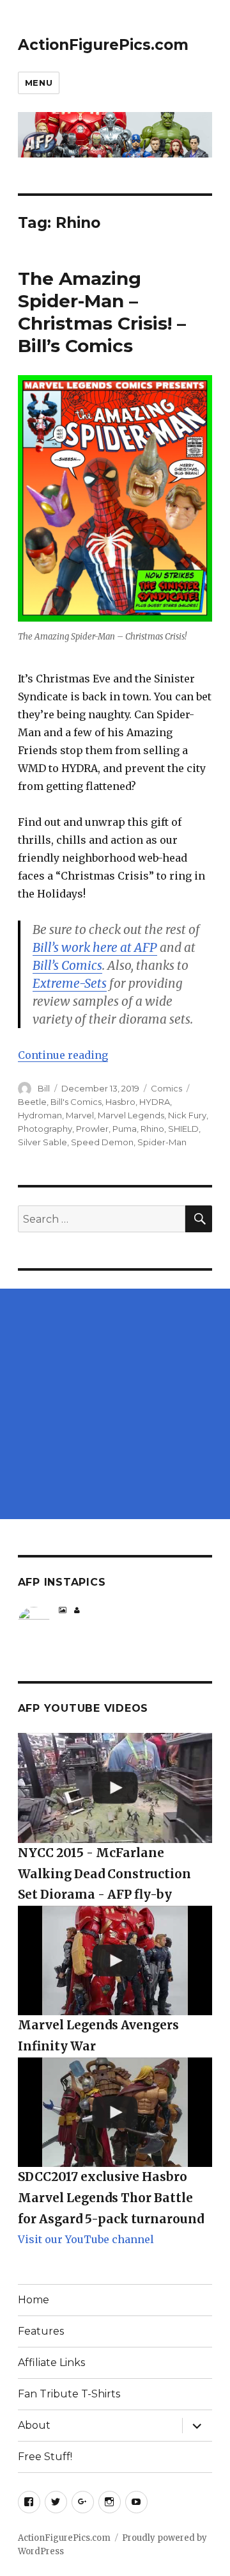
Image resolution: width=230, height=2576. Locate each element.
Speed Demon (102, 1142)
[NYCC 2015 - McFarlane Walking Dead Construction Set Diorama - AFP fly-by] (115, 1788)
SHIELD (183, 1129)
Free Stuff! (45, 2457)
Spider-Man (162, 1142)
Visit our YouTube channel (86, 2239)
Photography (45, 1129)
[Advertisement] (115, 1404)
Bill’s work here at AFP (95, 947)
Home (34, 2300)
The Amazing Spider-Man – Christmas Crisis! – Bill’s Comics (102, 312)
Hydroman (40, 1115)
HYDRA (155, 1102)
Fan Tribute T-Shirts (69, 2394)
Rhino (152, 1129)
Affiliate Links (51, 2363)
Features (41, 2331)
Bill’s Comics (67, 965)
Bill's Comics (76, 1102)
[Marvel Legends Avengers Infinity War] (115, 1960)
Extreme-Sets (70, 983)
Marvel (80, 1115)
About (34, 2425)
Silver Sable (42, 1142)
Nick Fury (187, 1115)
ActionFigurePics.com (103, 45)
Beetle (32, 1102)
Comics (166, 1088)
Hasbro (120, 1102)
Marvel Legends (131, 1115)
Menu (39, 83)
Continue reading (63, 1055)
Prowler (92, 1129)
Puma (125, 1129)
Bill (44, 1088)
